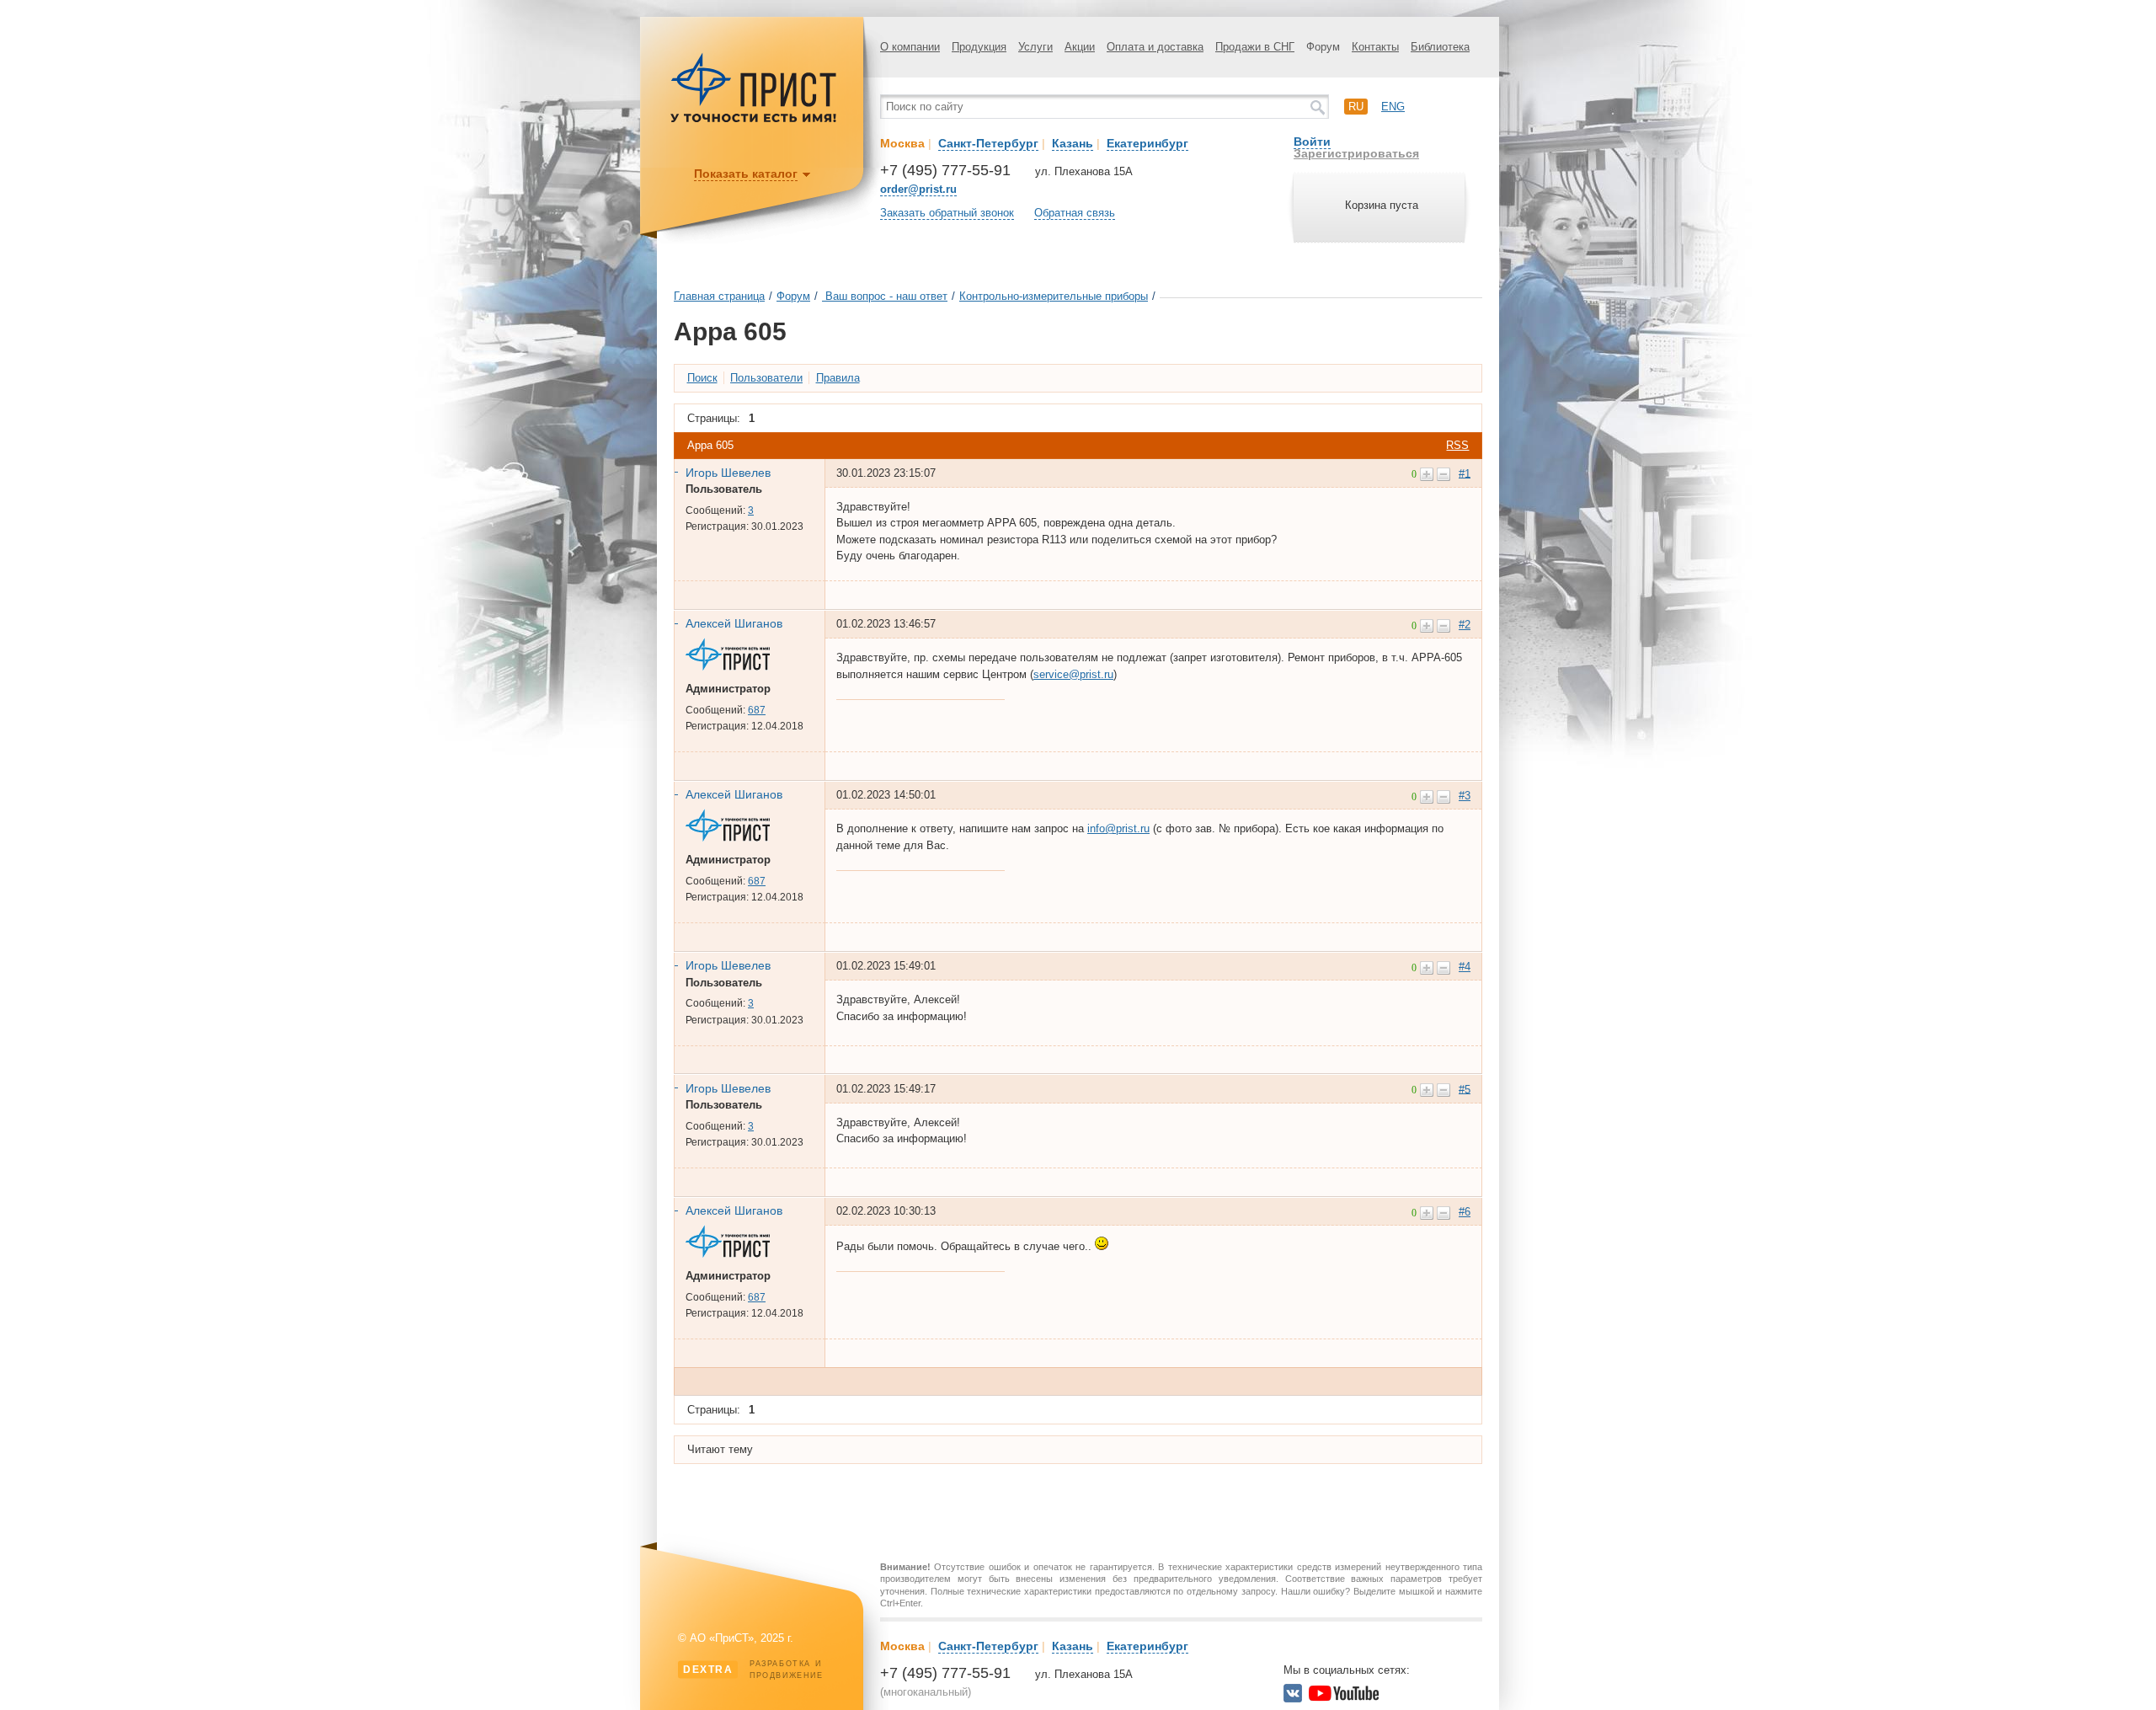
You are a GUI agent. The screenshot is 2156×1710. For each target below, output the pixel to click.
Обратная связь (1075, 213)
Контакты (1375, 47)
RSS (1457, 445)
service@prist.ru (1073, 674)
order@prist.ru (918, 189)
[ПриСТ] (754, 120)
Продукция (979, 47)
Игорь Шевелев (728, 473)
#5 (1465, 1089)
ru (1356, 107)
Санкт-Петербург (988, 143)
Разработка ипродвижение (753, 1670)
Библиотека (1440, 47)
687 (757, 710)
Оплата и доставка (1155, 47)
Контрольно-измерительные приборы (1054, 296)
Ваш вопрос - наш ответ (885, 296)
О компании (910, 47)
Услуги (1035, 47)
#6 (1465, 1212)
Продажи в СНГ (1255, 47)
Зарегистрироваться (1356, 153)
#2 (1465, 625)
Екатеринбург (1147, 143)
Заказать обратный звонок (947, 213)
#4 (1465, 967)
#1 (1465, 473)
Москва (902, 143)
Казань (1073, 143)
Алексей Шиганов (734, 623)
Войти (1312, 142)
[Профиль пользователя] (734, 667)
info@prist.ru (1118, 828)
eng (1393, 107)
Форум (1323, 47)
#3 (1465, 796)
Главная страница (719, 296)
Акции (1080, 47)
